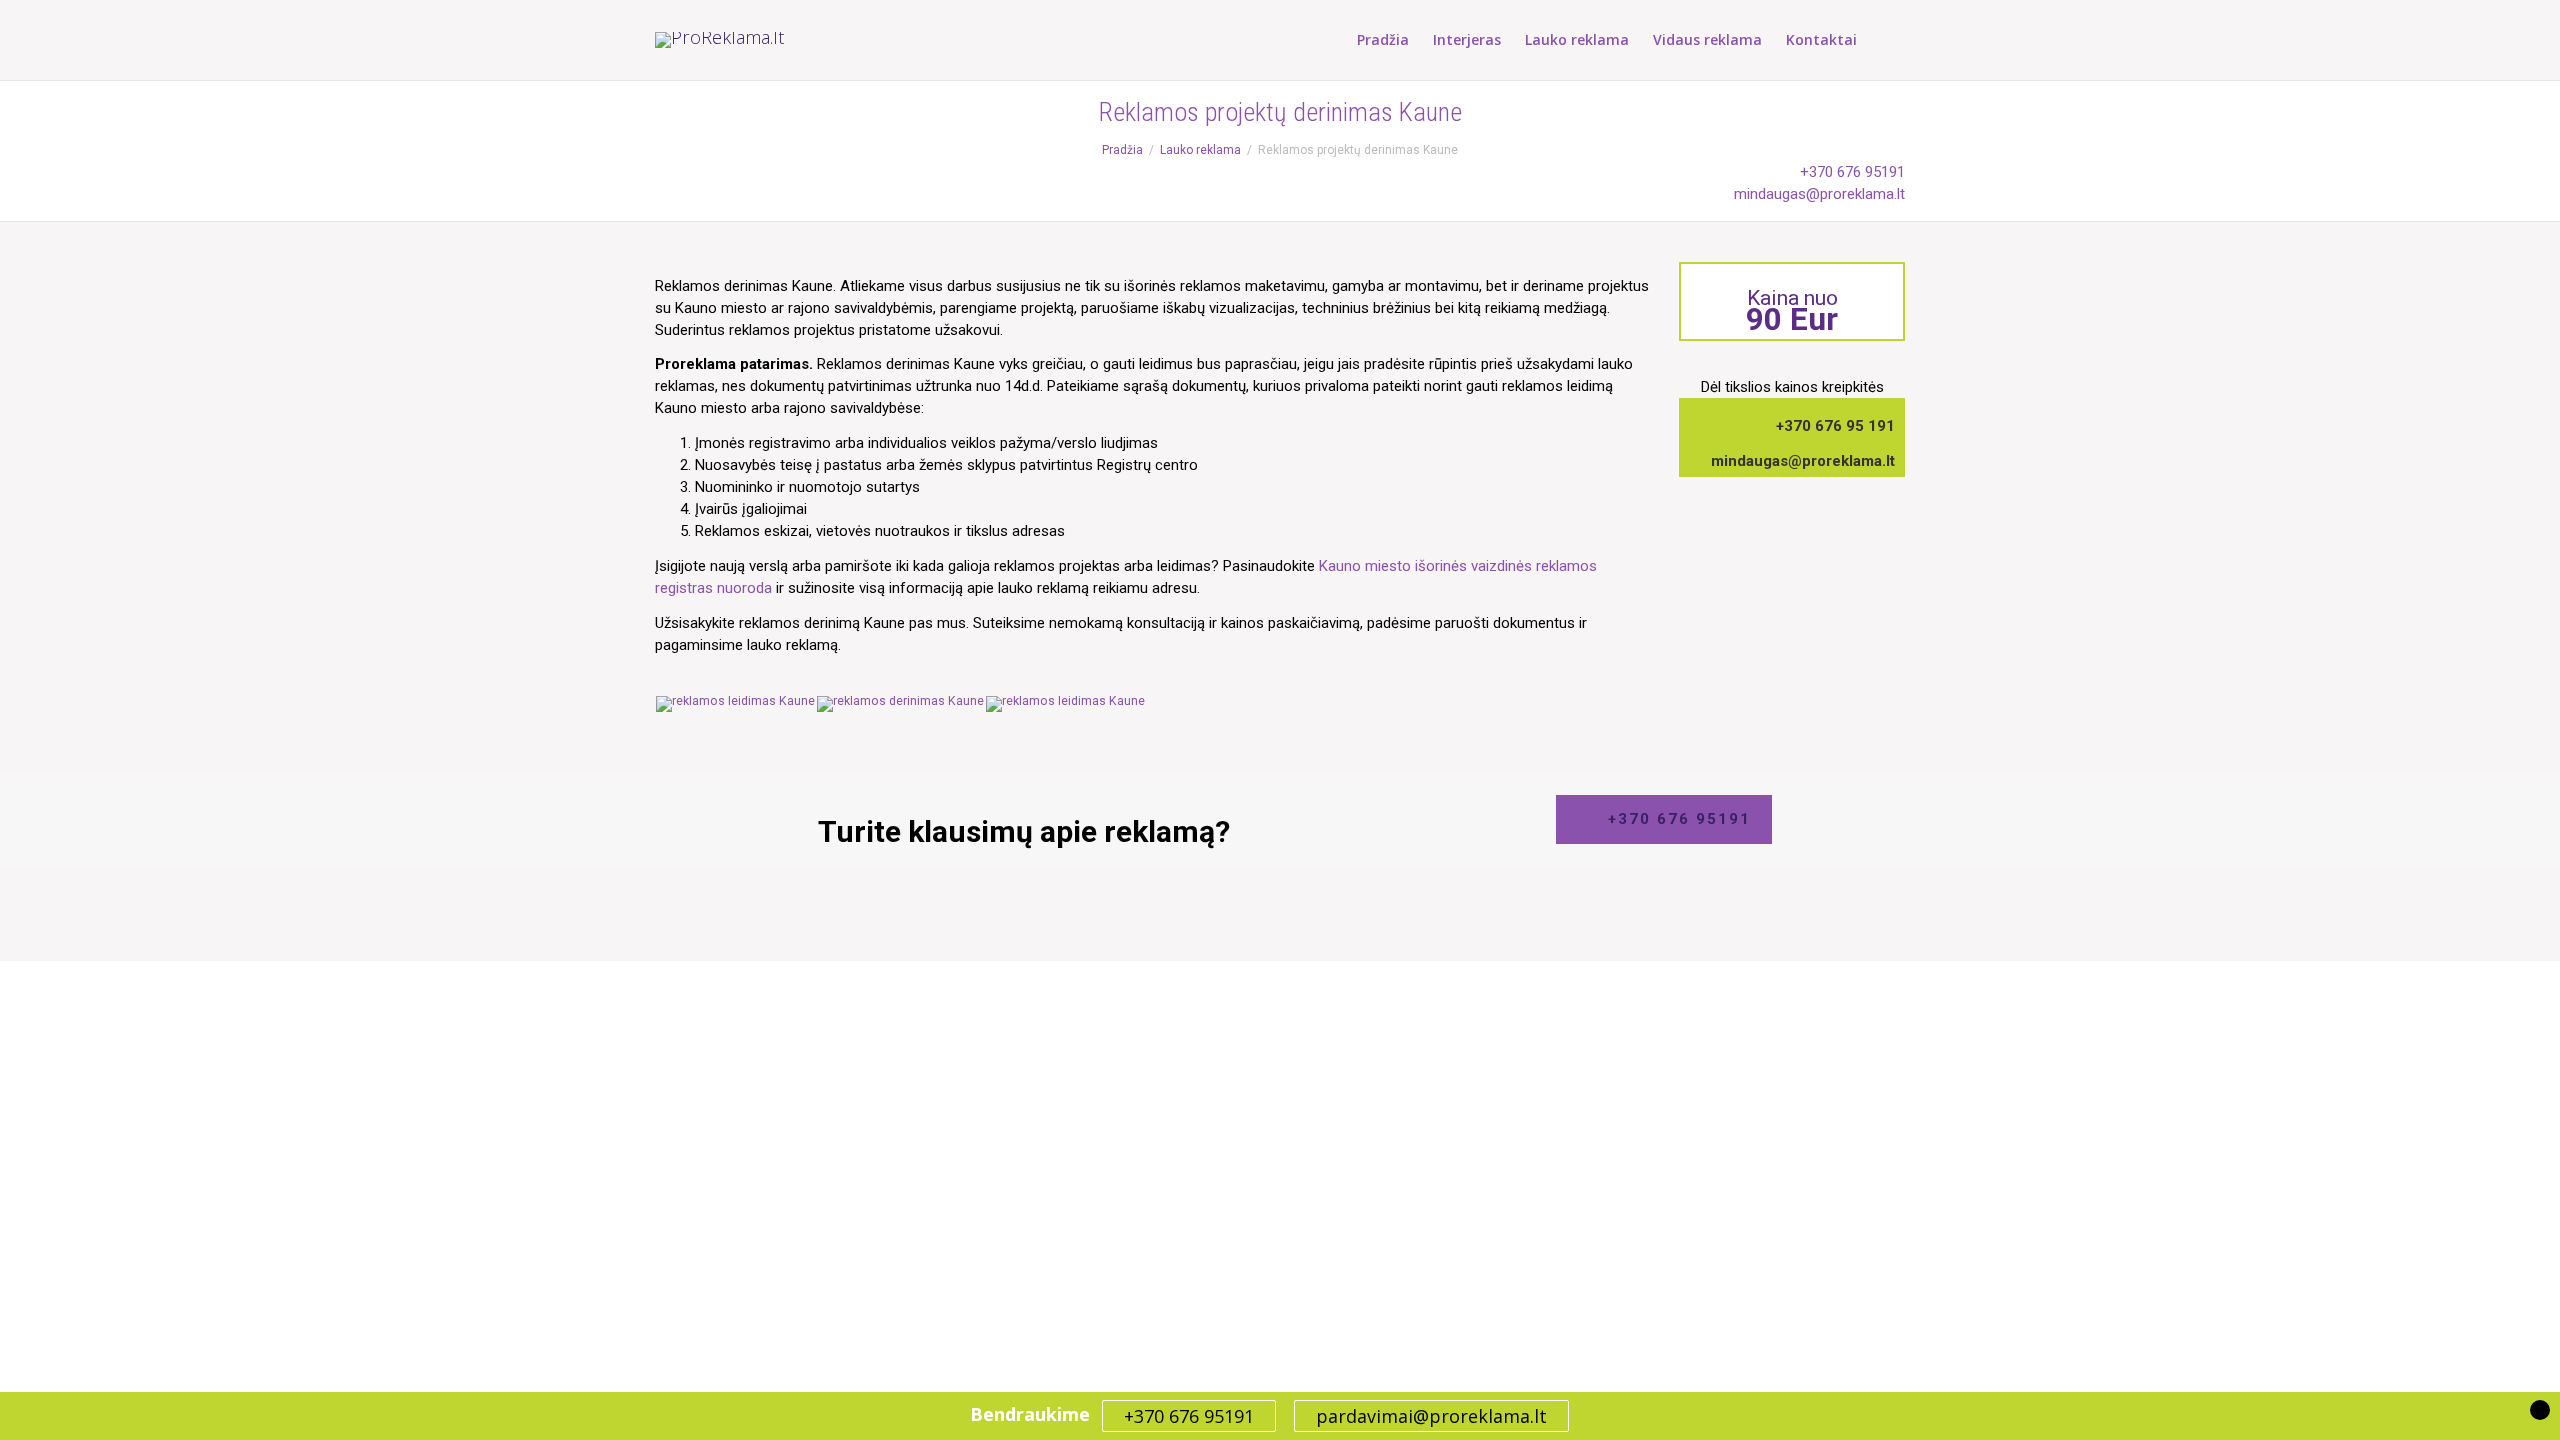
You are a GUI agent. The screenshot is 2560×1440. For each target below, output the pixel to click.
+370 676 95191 (1852, 172)
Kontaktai (1821, 39)
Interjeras (1467, 39)
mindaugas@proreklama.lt (1819, 194)
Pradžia (1383, 39)
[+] (735, 703)
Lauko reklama (1577, 39)
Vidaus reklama (1707, 39)
